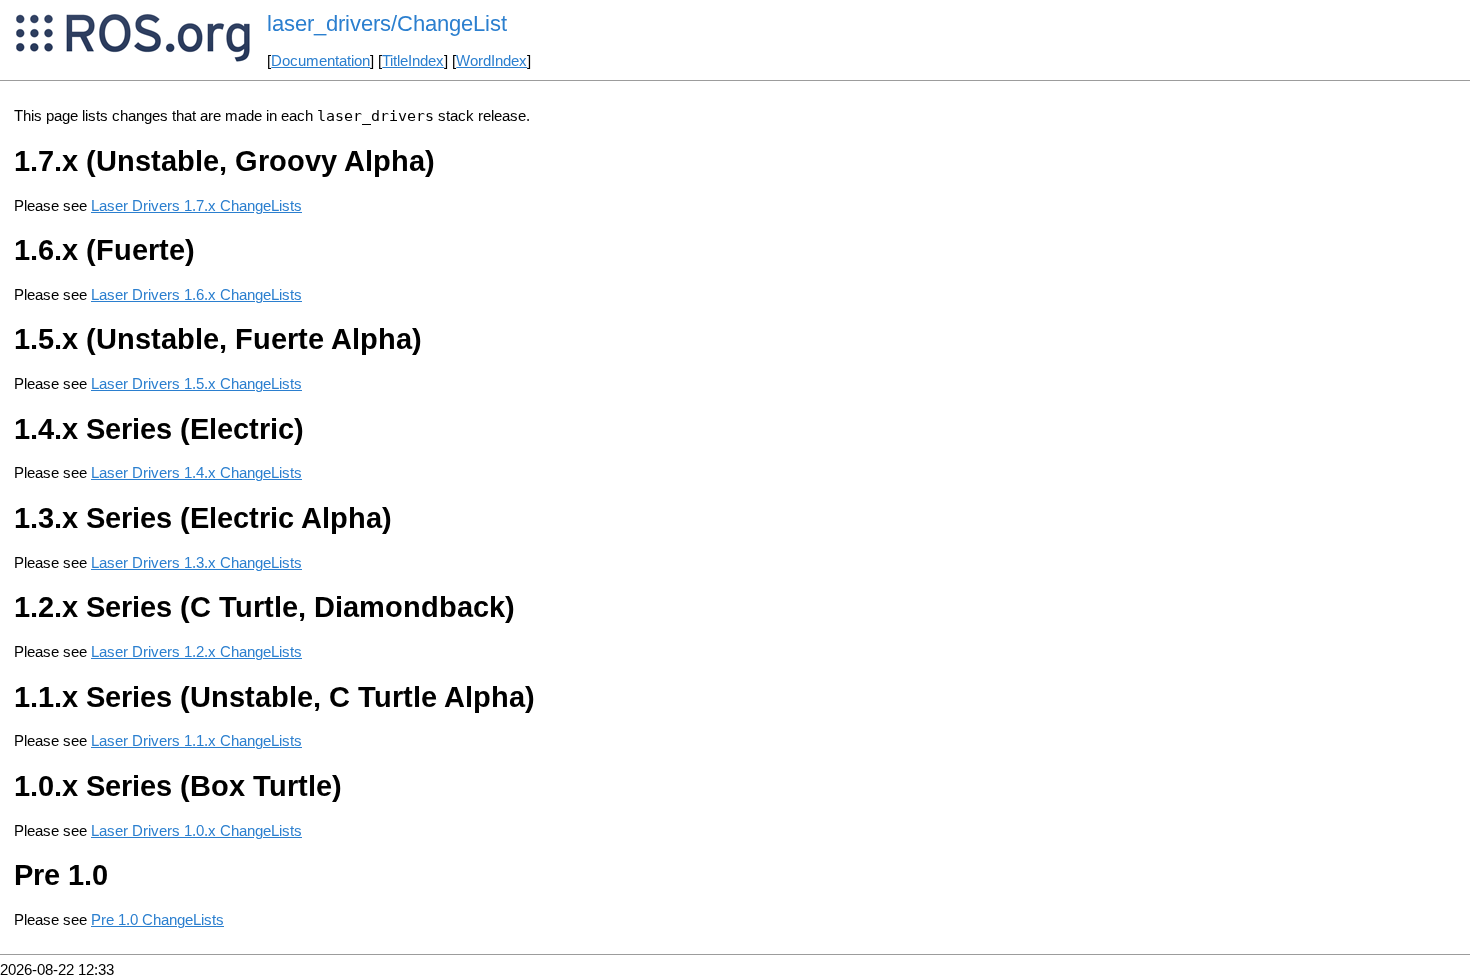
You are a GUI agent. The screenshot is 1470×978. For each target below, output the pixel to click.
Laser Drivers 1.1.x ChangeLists (196, 741)
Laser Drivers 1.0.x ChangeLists (196, 831)
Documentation (320, 61)
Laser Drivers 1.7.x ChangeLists (196, 206)
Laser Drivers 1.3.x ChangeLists (196, 563)
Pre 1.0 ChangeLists (157, 920)
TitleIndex (413, 61)
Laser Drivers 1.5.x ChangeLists (196, 384)
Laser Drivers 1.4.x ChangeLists (196, 473)
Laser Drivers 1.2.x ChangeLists (196, 652)
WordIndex (491, 61)
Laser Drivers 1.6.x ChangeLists (196, 295)
